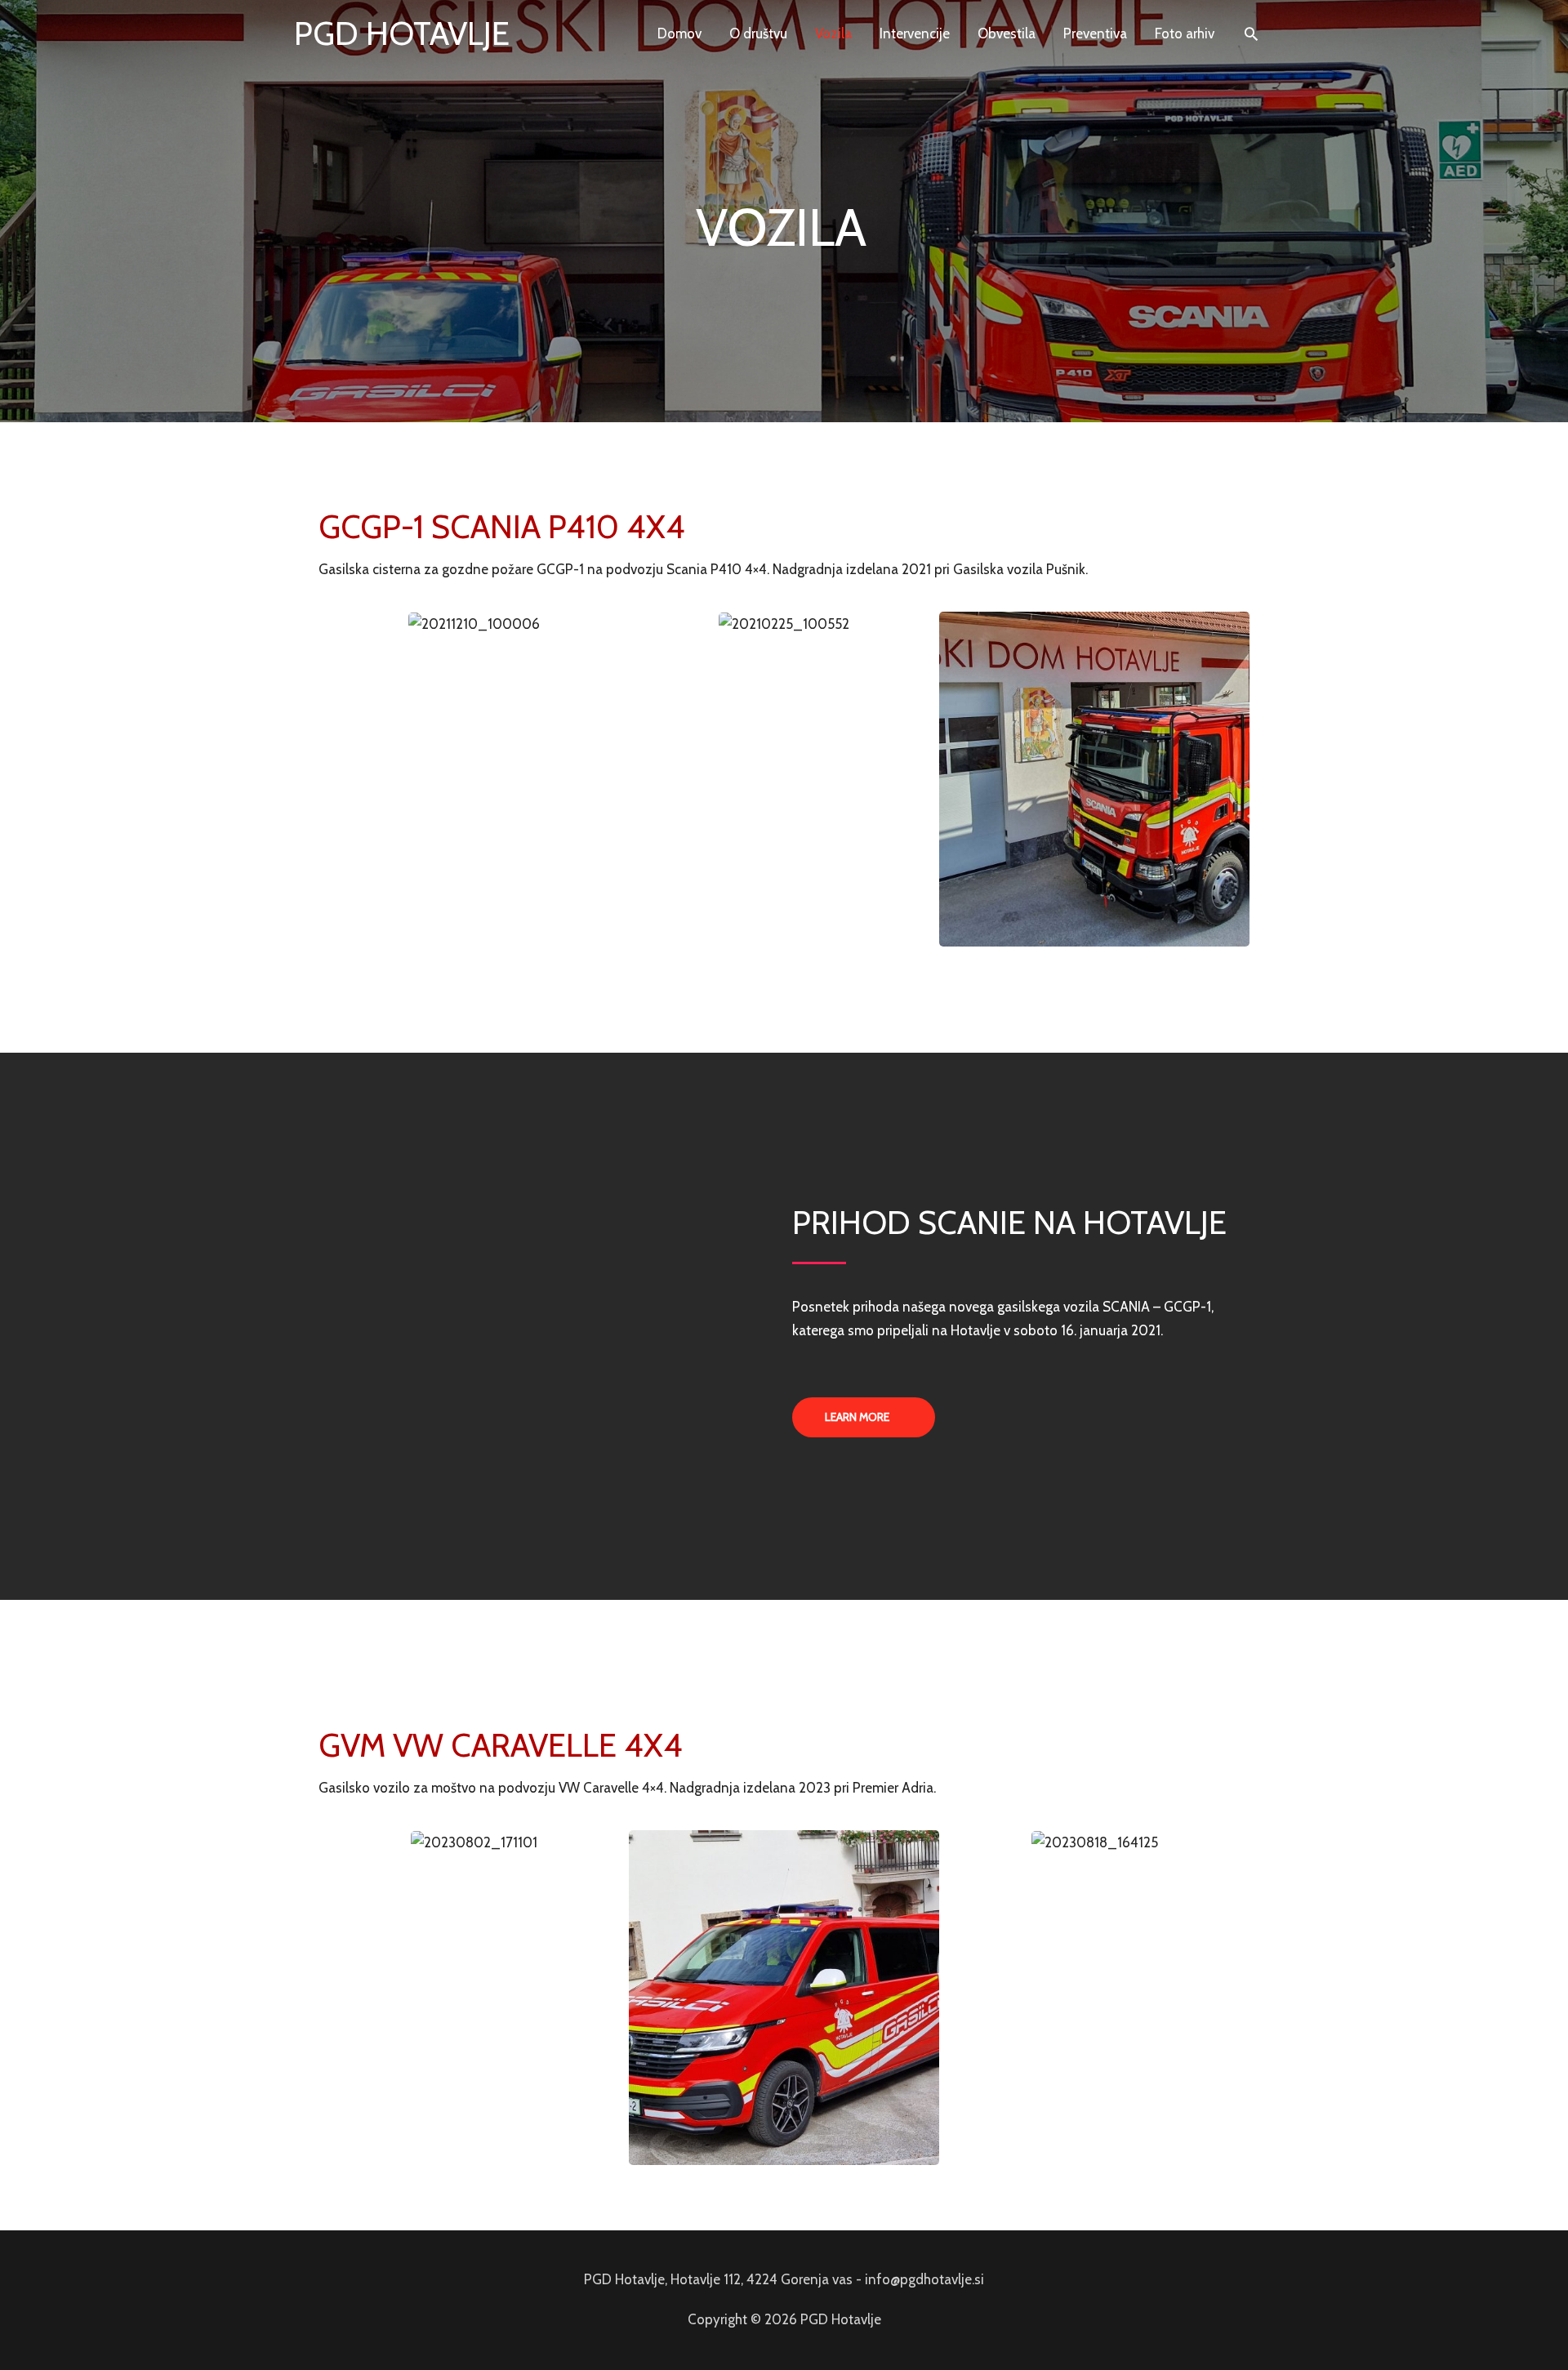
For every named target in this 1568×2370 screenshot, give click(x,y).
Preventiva (1095, 33)
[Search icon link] (1251, 33)
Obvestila (1007, 33)
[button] (864, 1417)
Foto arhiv (1185, 33)
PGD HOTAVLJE (402, 33)
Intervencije (915, 33)
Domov (679, 33)
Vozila (833, 33)
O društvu (758, 33)
